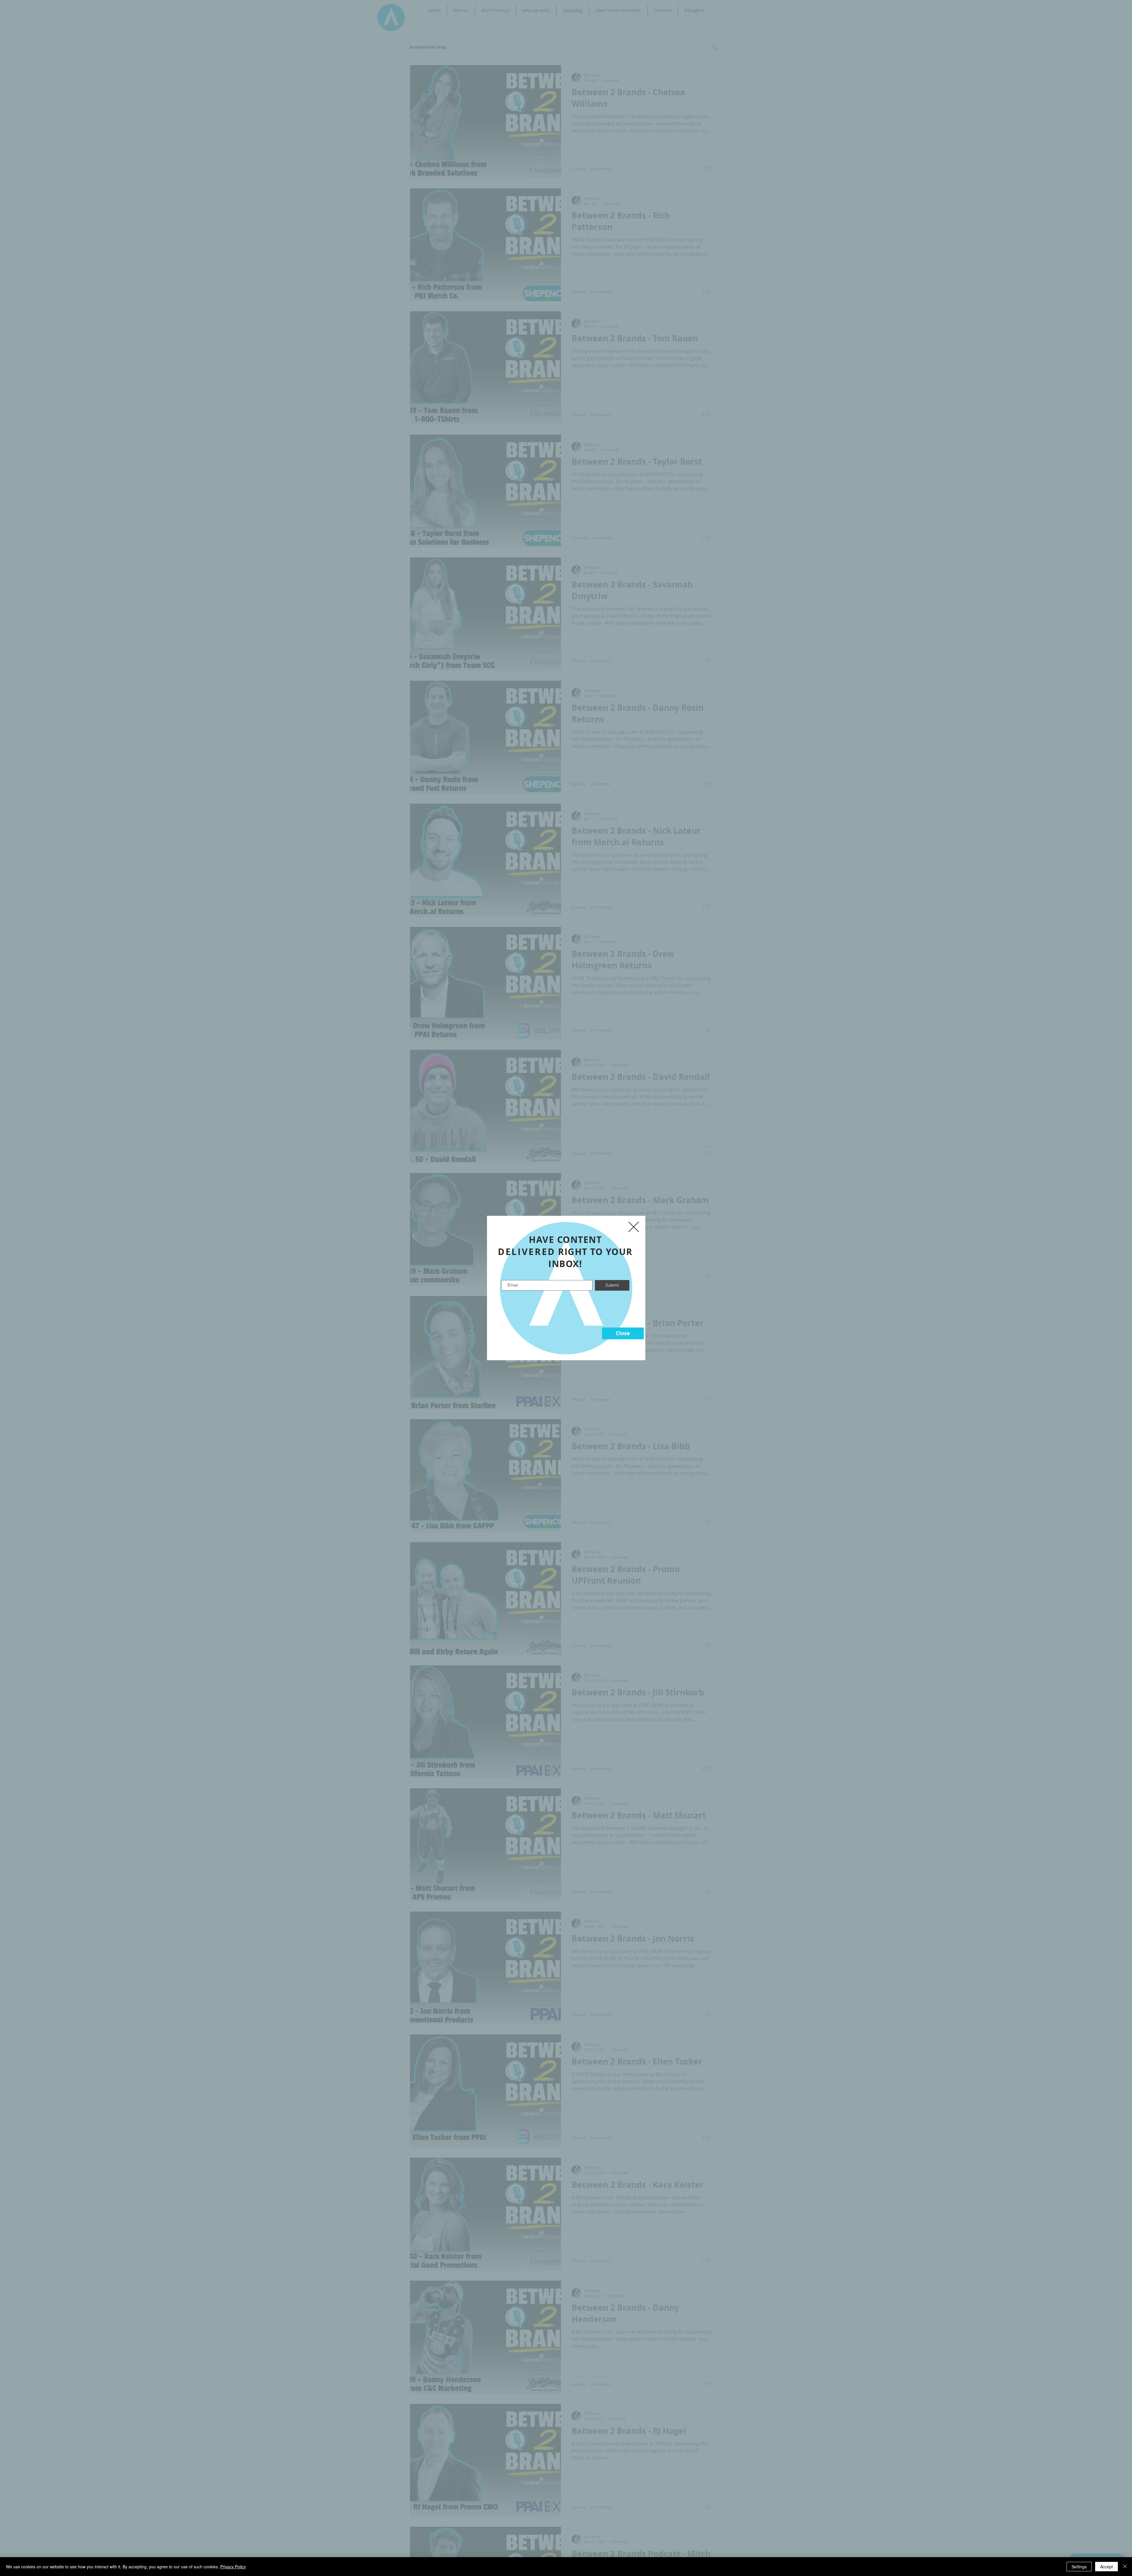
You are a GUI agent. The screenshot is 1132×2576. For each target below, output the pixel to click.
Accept (1107, 2567)
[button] (623, 1333)
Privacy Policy (233, 2567)
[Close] (1125, 2567)
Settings (1079, 2567)
